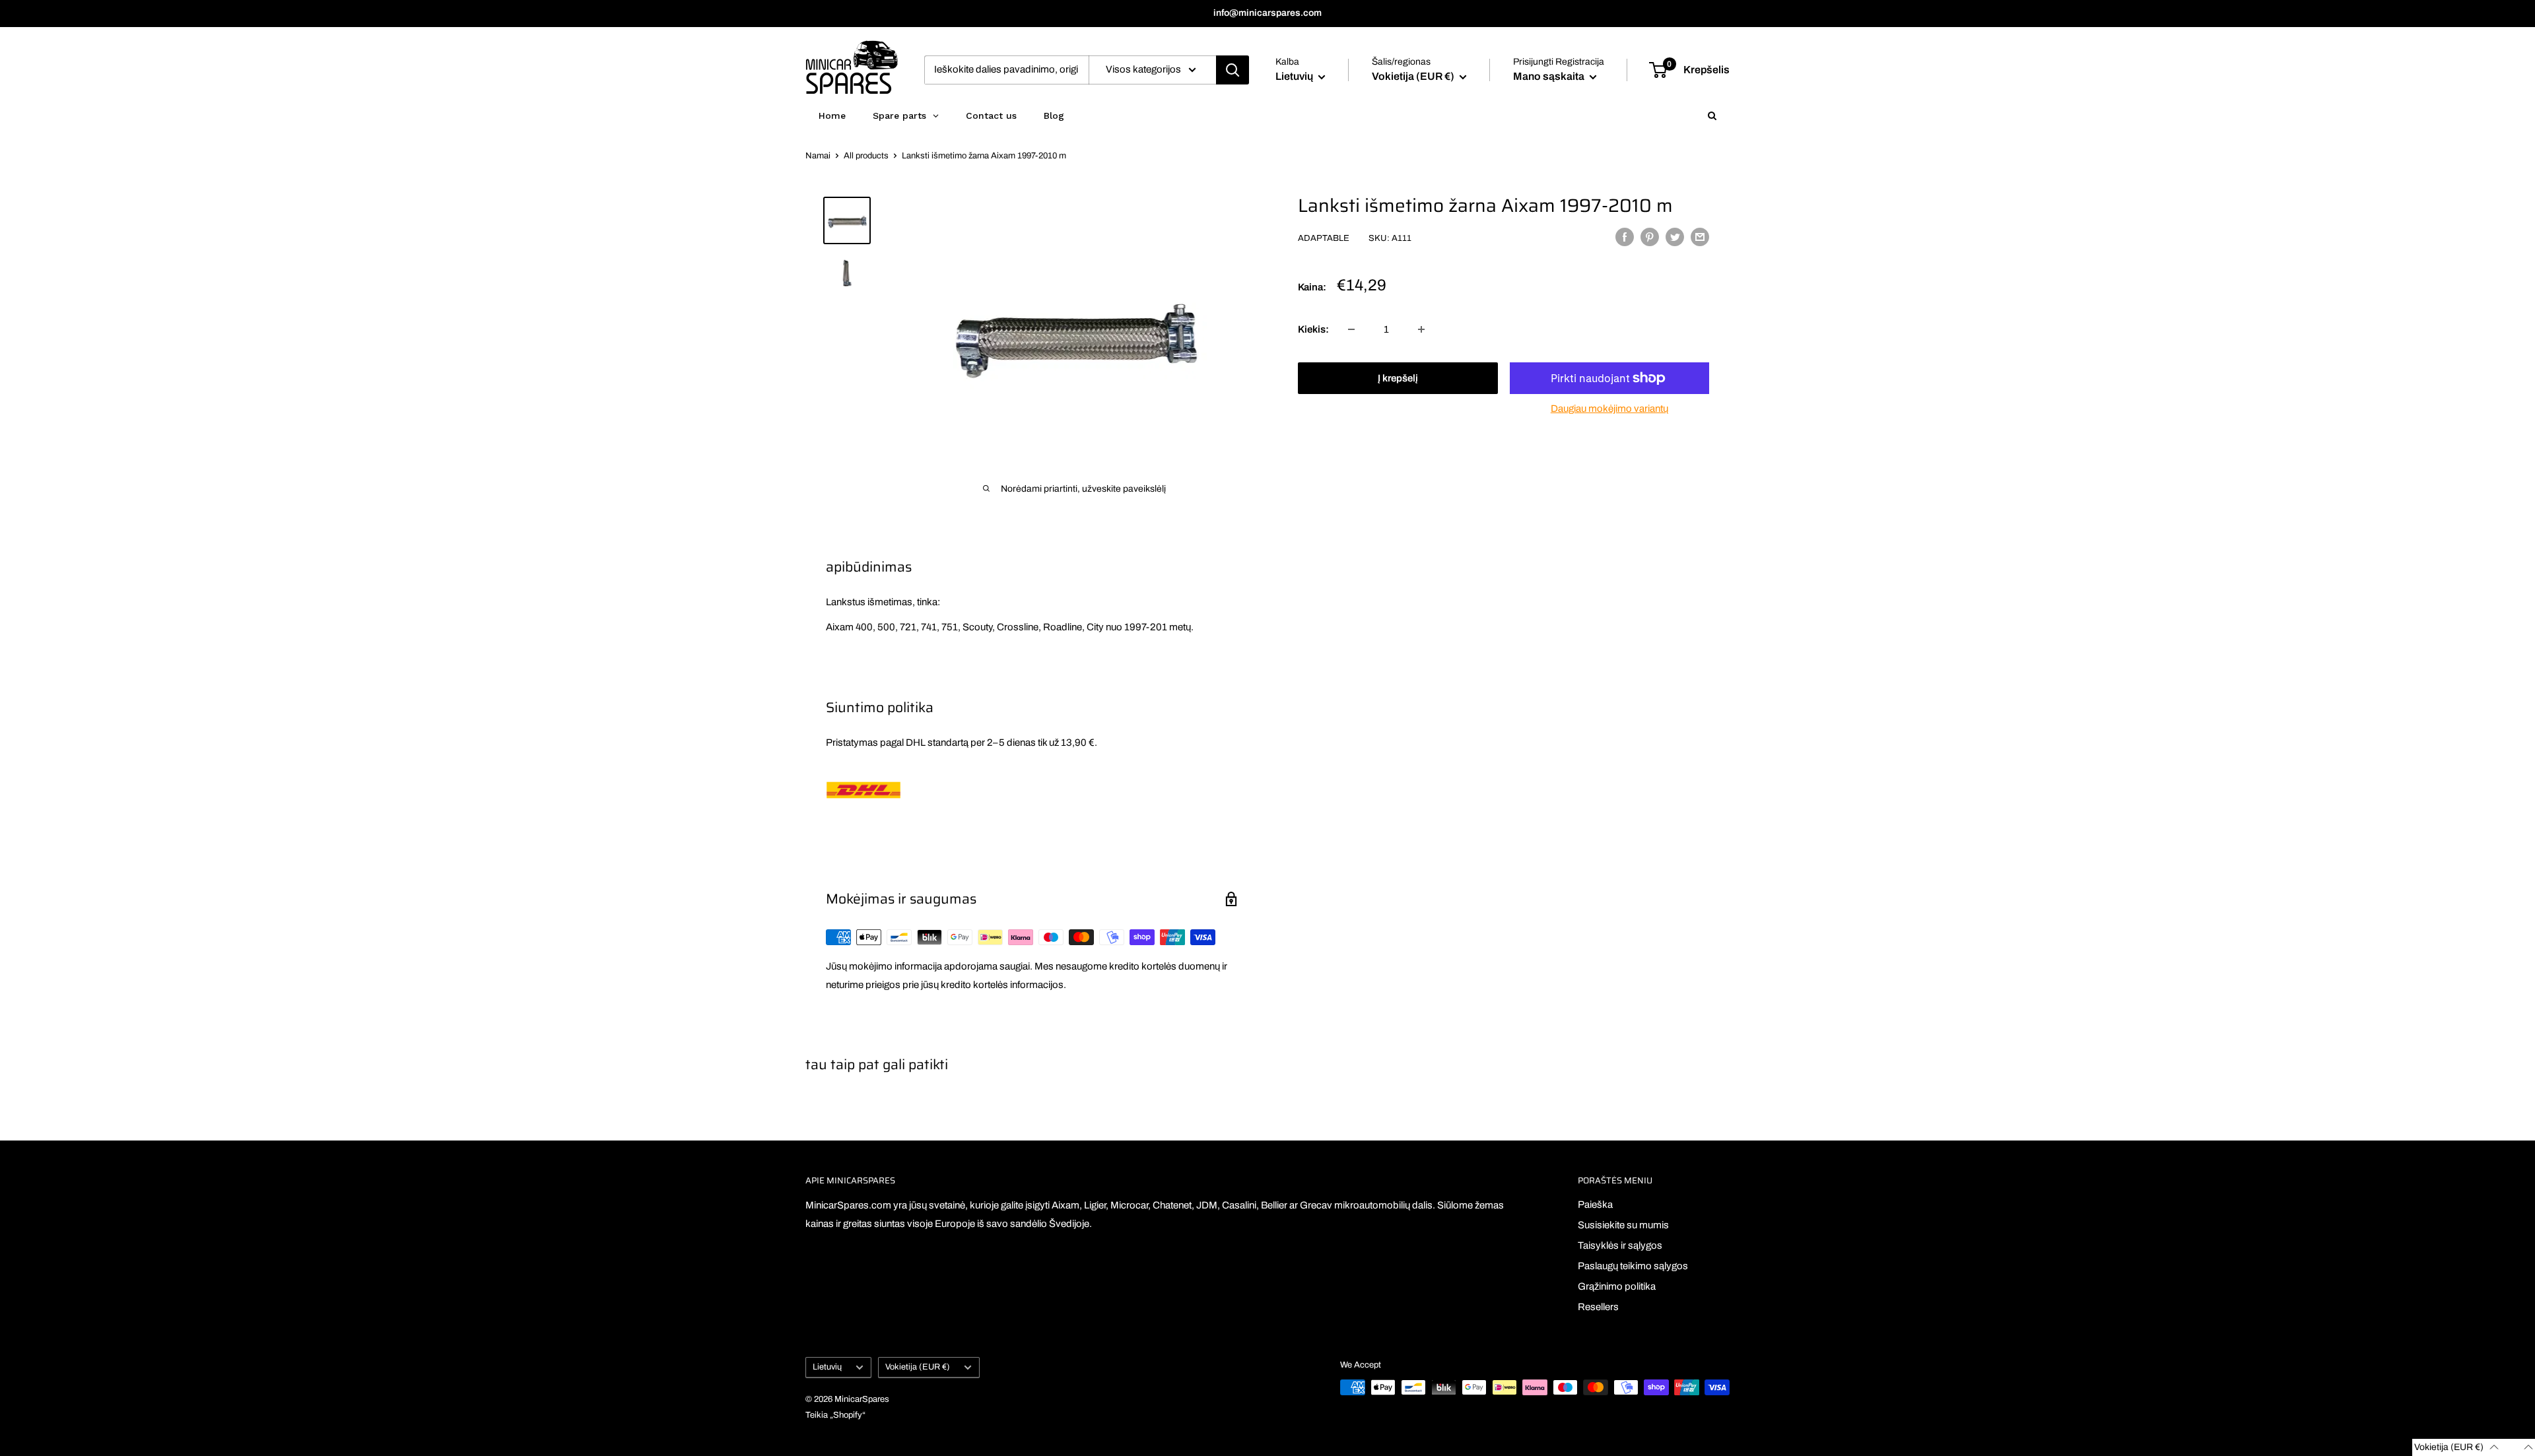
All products (866, 156)
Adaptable (1324, 238)
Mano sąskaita (1550, 76)
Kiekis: (1313, 329)
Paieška (1595, 1205)
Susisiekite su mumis (1623, 1225)
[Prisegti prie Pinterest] (1650, 237)
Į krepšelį (1398, 378)
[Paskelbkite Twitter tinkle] (1675, 237)
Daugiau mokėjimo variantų (1609, 409)
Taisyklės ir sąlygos (1620, 1245)
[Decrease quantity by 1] (1351, 329)
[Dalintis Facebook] (1625, 237)
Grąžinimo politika (1617, 1286)
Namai (818, 156)
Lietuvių (827, 1367)
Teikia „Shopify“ (835, 1415)
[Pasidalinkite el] (1700, 237)
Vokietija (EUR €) (918, 1367)
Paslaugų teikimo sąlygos (1633, 1266)
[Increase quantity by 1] (1421, 329)
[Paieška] (1233, 70)
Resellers (1598, 1307)
